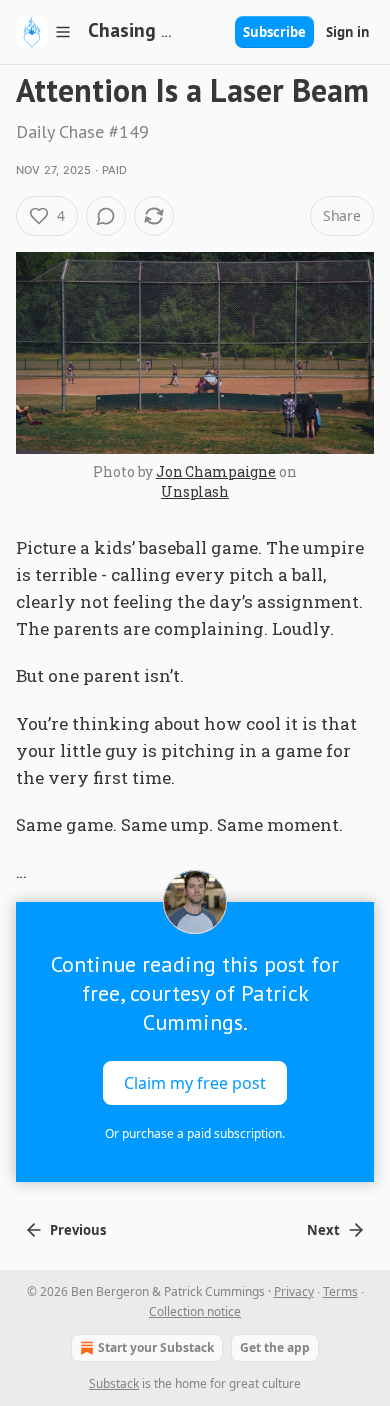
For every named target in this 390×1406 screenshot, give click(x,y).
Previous (78, 1230)
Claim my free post (195, 1082)
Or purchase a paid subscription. (195, 1133)
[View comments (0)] (106, 216)
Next (323, 1230)
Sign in (348, 32)
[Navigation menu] (44, 32)
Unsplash (195, 491)
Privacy (294, 1291)
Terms (340, 1291)
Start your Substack (156, 1347)
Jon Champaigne (216, 471)
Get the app (275, 1347)
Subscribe (274, 32)
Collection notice (195, 1311)
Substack (114, 1383)
